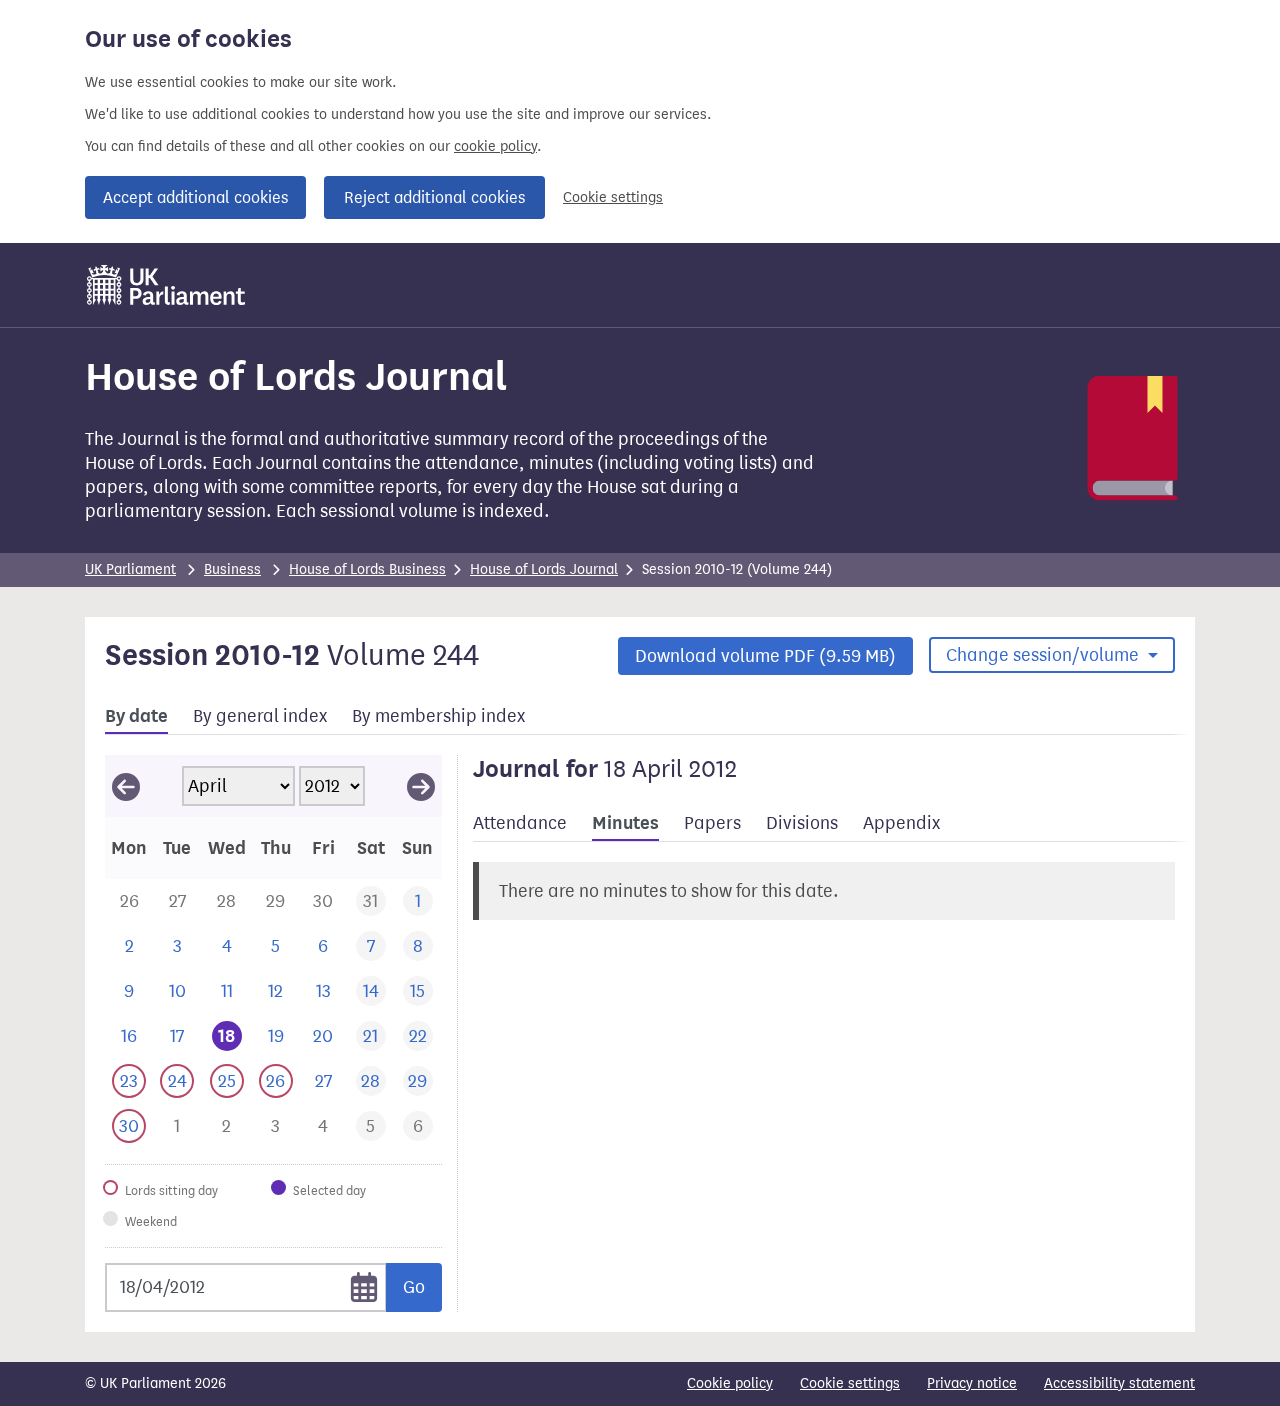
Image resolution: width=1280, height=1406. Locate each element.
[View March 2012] (126, 786)
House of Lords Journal (544, 569)
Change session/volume (1044, 655)
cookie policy (495, 146)
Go (414, 1287)
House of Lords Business (367, 569)
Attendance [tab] (520, 823)
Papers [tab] (712, 823)
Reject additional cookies (434, 197)
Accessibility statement (1119, 1383)
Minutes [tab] (625, 823)
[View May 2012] (421, 786)
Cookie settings (613, 197)
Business (232, 569)
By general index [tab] (260, 716)
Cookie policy (730, 1383)
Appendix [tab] (901, 823)
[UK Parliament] (166, 285)
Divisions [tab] (802, 823)
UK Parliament (130, 569)
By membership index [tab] (438, 716)
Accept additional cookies (195, 197)
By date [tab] (136, 716)
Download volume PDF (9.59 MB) (765, 656)
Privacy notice (972, 1383)
